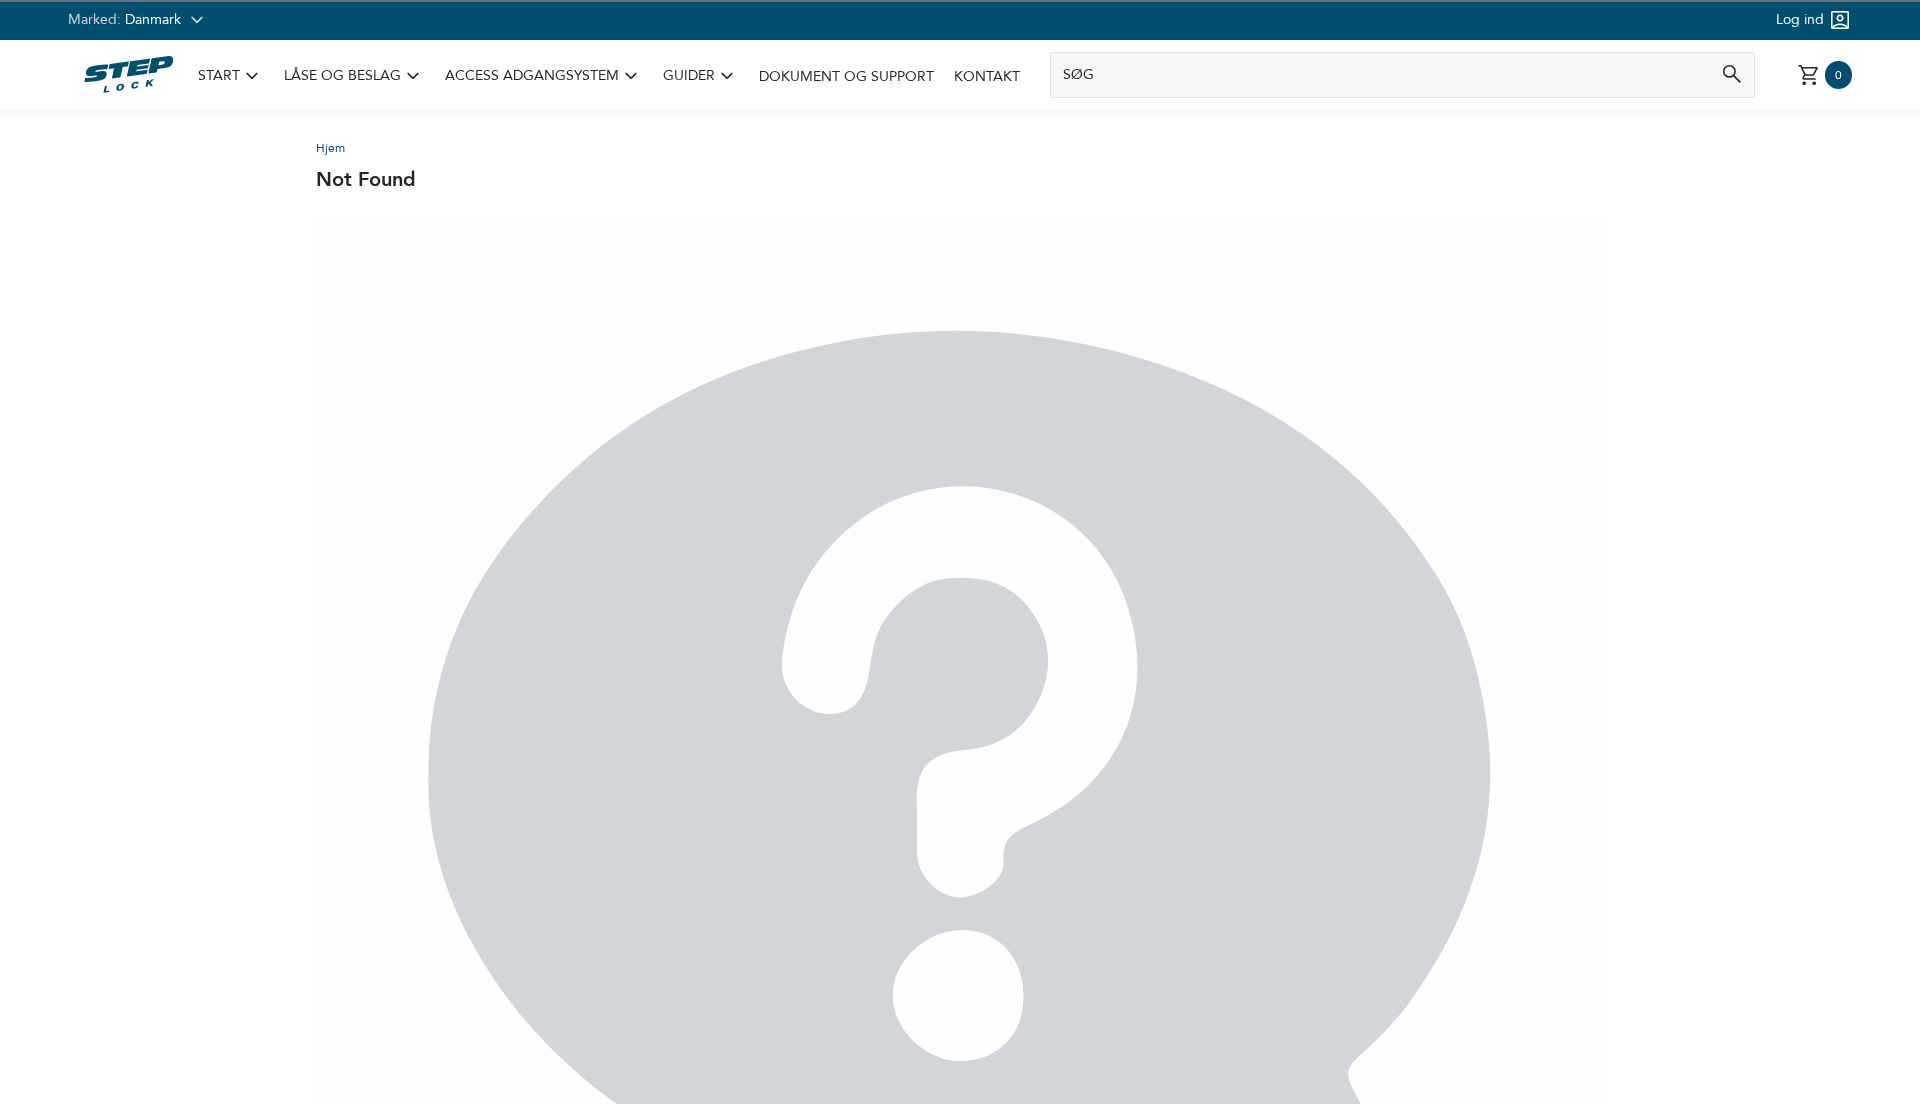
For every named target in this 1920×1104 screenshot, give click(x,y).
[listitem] (231, 77)
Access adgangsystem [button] (544, 76)
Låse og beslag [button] (354, 76)
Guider (689, 76)
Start (219, 76)
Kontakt (987, 77)
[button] (231, 77)
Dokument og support (846, 77)
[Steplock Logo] (128, 75)
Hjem (330, 148)
